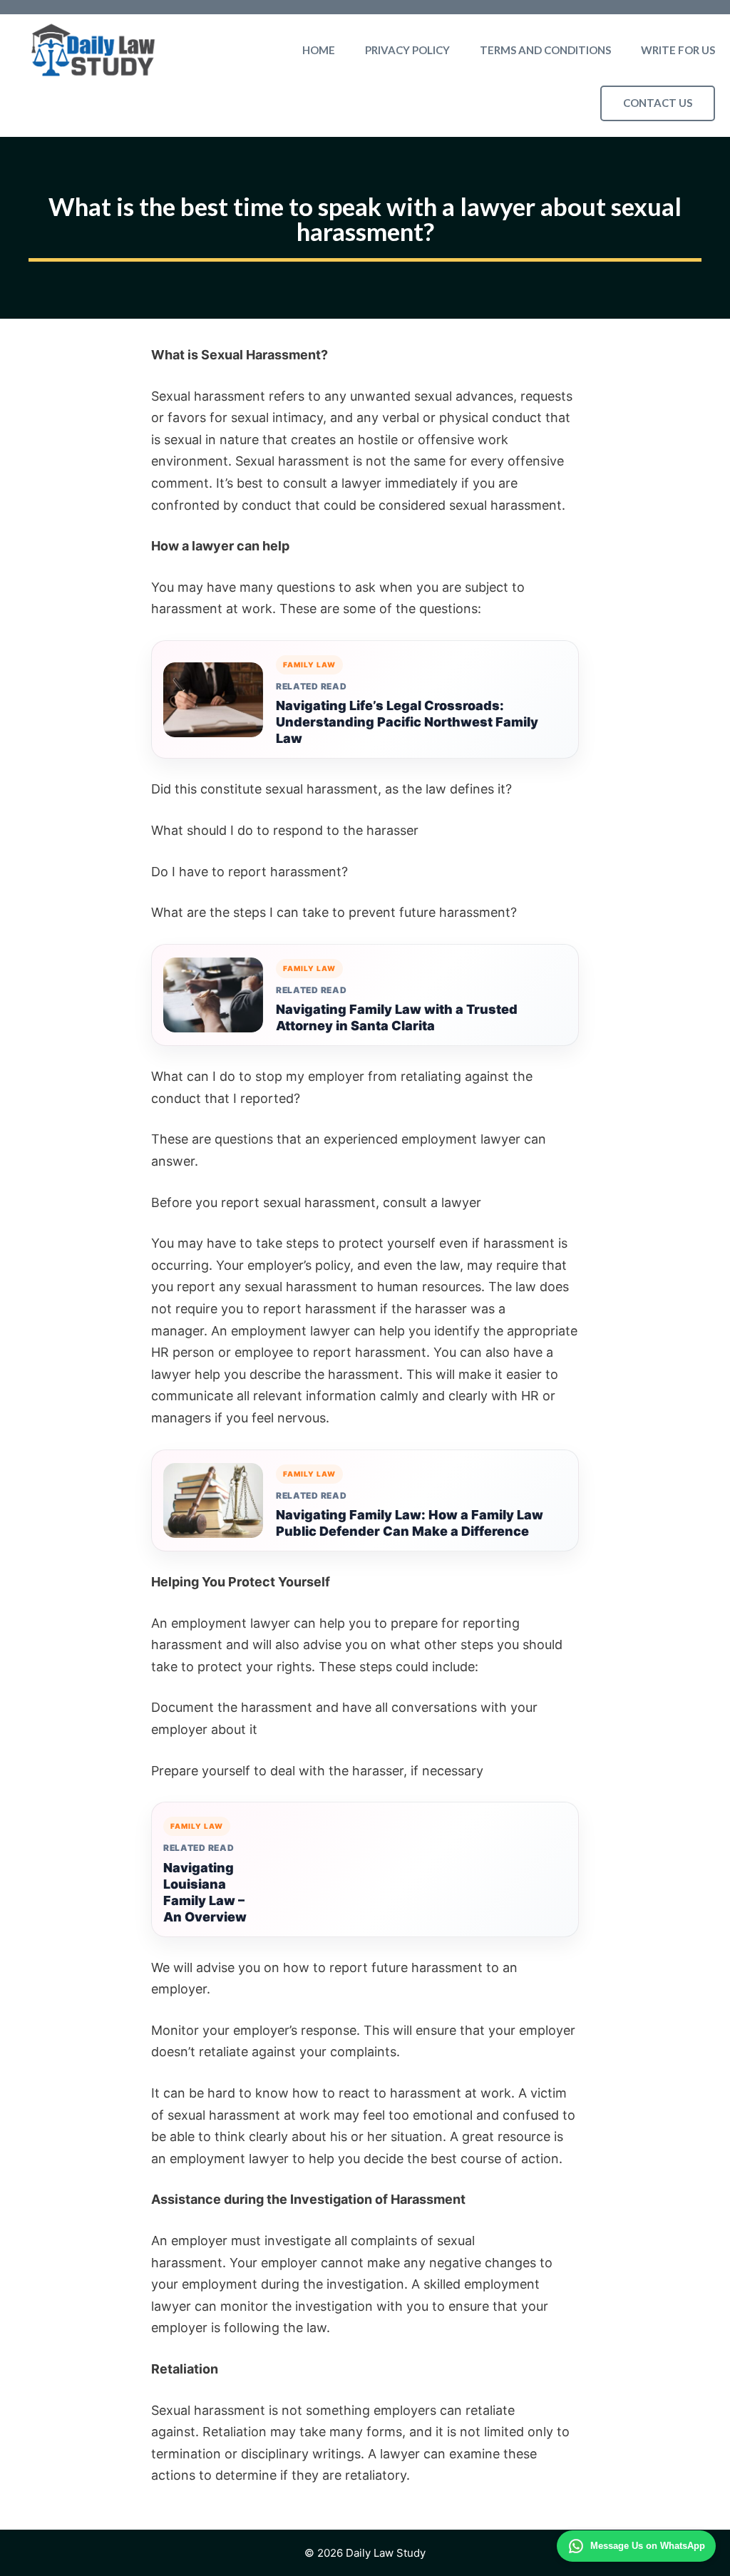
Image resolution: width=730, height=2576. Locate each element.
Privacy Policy (407, 50)
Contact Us (658, 103)
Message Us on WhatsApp (648, 2546)
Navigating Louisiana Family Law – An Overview (205, 1892)
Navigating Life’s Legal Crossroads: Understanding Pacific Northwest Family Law (407, 722)
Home (319, 50)
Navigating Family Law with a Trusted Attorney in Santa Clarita (397, 1017)
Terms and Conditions (545, 50)
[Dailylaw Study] (93, 50)
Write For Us (678, 50)
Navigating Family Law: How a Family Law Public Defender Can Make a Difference (410, 1523)
